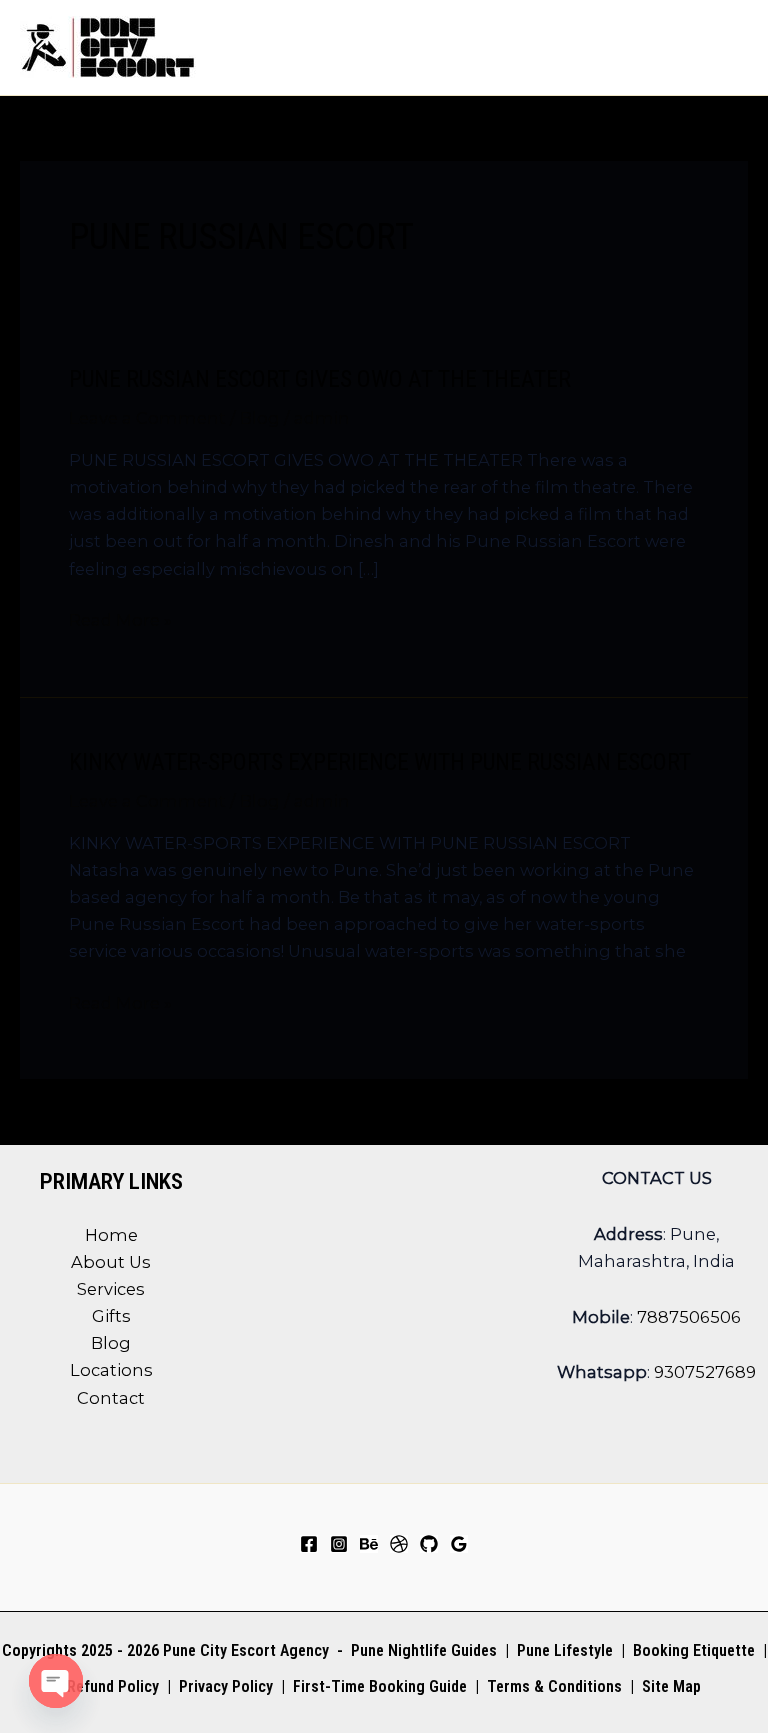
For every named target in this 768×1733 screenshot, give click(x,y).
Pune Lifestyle (565, 1650)
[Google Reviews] (459, 1544)
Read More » (120, 621)
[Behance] (369, 1544)
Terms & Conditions (552, 1686)
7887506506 (689, 1317)
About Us (111, 1262)
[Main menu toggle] (725, 47)
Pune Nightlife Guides (424, 1650)
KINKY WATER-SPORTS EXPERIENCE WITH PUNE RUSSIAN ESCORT (380, 762)
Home (111, 1235)
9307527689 (705, 1372)
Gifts (111, 1316)
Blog (260, 418)
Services (111, 1289)
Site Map (671, 1686)
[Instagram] (339, 1544)
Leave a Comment (147, 418)
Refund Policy (113, 1686)
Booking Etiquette (694, 1650)
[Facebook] (309, 1544)
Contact (111, 1398)
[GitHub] (429, 1544)
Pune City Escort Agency (246, 1650)
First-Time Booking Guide (380, 1686)
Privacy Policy (226, 1686)
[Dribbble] (399, 1544)
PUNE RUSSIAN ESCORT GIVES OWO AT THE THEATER (320, 379)
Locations (111, 1370)
